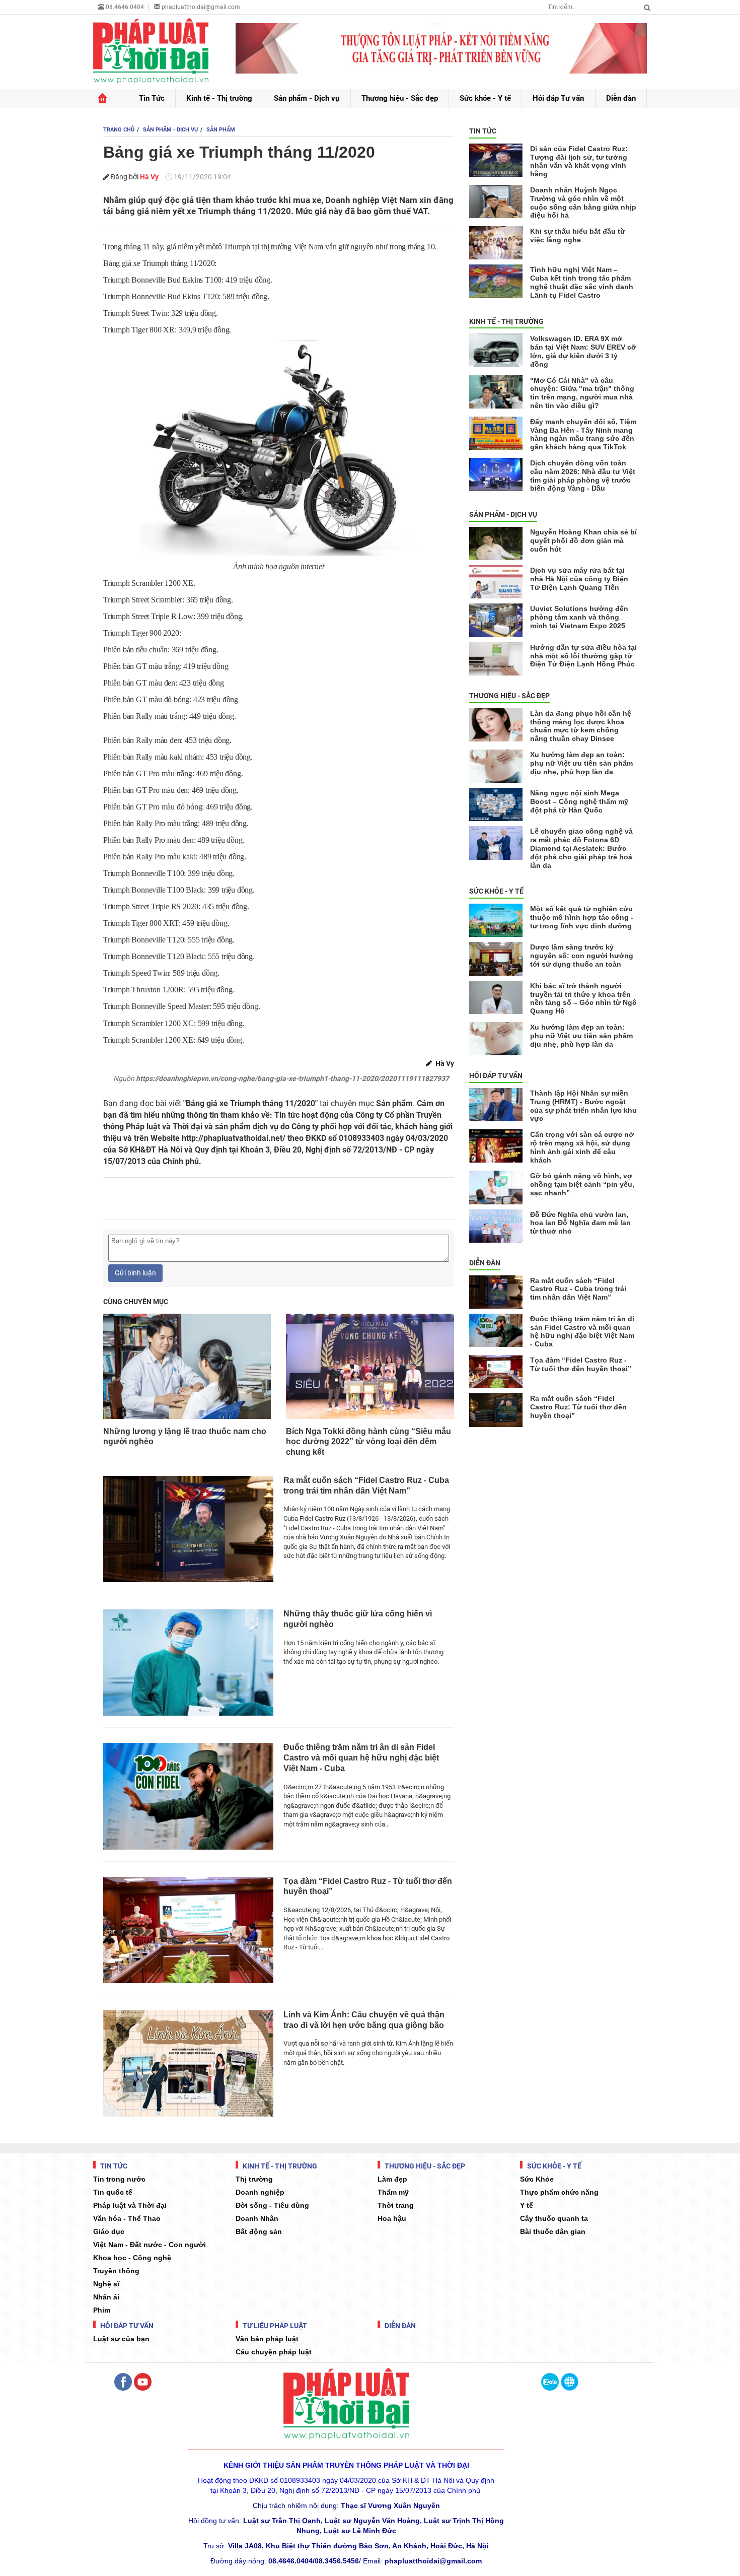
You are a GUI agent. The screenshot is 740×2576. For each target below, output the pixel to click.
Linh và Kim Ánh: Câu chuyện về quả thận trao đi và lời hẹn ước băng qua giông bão (364, 2020)
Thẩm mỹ (393, 2192)
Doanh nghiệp (260, 2192)
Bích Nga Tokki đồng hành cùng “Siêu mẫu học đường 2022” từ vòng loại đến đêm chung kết (368, 1442)
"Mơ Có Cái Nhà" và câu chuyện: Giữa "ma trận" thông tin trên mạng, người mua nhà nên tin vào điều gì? (582, 393)
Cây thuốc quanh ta (554, 2218)
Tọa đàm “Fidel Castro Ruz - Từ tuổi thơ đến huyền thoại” (368, 1886)
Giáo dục (109, 2231)
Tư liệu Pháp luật (274, 2326)
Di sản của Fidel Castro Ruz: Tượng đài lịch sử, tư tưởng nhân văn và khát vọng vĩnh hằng (579, 161)
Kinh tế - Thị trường (219, 98)
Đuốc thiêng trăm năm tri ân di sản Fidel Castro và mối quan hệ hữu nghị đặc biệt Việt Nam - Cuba (361, 1758)
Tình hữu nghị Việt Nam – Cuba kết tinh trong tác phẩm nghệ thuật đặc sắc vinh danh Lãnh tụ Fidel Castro (582, 282)
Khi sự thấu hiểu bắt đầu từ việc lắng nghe (578, 235)
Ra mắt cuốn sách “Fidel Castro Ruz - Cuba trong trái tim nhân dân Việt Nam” (366, 1485)
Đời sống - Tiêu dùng (272, 2205)
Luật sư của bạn (121, 2339)
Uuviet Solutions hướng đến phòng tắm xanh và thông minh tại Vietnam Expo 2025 (579, 617)
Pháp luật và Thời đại (130, 2205)
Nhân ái (106, 2297)
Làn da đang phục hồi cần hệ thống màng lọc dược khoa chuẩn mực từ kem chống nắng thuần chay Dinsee (581, 726)
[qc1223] (441, 48)
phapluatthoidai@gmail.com (201, 7)
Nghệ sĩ (106, 2284)
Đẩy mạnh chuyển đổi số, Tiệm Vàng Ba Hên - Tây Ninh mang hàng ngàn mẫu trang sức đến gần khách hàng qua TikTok (583, 434)
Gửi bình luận (135, 1273)
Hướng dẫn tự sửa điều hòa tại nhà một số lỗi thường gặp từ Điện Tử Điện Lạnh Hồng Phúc (583, 656)
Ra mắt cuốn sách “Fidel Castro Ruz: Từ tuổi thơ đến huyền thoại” (578, 1407)
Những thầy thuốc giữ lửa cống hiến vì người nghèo (358, 1619)
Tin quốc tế (113, 2192)
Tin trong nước (119, 2179)
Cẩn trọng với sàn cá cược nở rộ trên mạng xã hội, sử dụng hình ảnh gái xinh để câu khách (582, 1147)
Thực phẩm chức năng (559, 2192)
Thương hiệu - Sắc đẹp (400, 98)
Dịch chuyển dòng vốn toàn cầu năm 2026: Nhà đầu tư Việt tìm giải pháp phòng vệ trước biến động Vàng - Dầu (583, 476)
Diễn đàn (621, 98)
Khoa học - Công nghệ (132, 2258)
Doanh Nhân (257, 2218)
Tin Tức (152, 98)
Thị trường (254, 2179)
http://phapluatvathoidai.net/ (234, 1138)
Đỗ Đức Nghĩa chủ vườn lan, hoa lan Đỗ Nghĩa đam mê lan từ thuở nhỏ (580, 1223)
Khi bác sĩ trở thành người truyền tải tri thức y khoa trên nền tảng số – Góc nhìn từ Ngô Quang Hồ (583, 998)
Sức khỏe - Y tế (485, 98)
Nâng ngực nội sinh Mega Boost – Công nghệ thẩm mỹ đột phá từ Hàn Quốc (579, 801)
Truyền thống (116, 2271)
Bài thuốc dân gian (553, 2231)
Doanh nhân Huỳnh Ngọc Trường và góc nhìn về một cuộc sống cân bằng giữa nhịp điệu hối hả (583, 202)
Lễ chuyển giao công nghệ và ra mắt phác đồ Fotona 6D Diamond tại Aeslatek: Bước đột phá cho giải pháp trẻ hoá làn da (581, 848)
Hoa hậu (392, 2218)
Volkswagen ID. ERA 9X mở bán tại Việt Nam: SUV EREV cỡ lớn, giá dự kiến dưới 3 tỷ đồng (583, 351)
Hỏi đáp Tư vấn (558, 98)
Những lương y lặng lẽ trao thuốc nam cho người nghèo (185, 1437)
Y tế (527, 2205)
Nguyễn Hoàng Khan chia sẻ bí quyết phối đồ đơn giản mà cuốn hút (583, 540)
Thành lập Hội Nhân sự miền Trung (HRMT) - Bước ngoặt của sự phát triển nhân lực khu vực (583, 1106)
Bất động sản (259, 2231)
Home (102, 98)
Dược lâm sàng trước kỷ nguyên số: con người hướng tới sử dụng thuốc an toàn (582, 956)
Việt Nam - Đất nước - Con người (150, 2245)
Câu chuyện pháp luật (274, 2352)
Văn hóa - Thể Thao (127, 2218)
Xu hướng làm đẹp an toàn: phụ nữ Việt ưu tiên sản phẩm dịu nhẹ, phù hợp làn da (581, 763)
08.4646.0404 (124, 7)
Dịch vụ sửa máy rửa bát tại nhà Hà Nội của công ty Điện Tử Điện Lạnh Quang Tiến (579, 579)
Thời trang (396, 2205)
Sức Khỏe (537, 2179)
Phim (102, 2310)
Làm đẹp (392, 2179)
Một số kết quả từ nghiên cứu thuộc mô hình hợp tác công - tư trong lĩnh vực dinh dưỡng (582, 917)
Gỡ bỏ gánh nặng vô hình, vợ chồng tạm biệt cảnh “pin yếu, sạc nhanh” (582, 1184)
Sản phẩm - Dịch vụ (307, 98)
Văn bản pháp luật (267, 2339)
